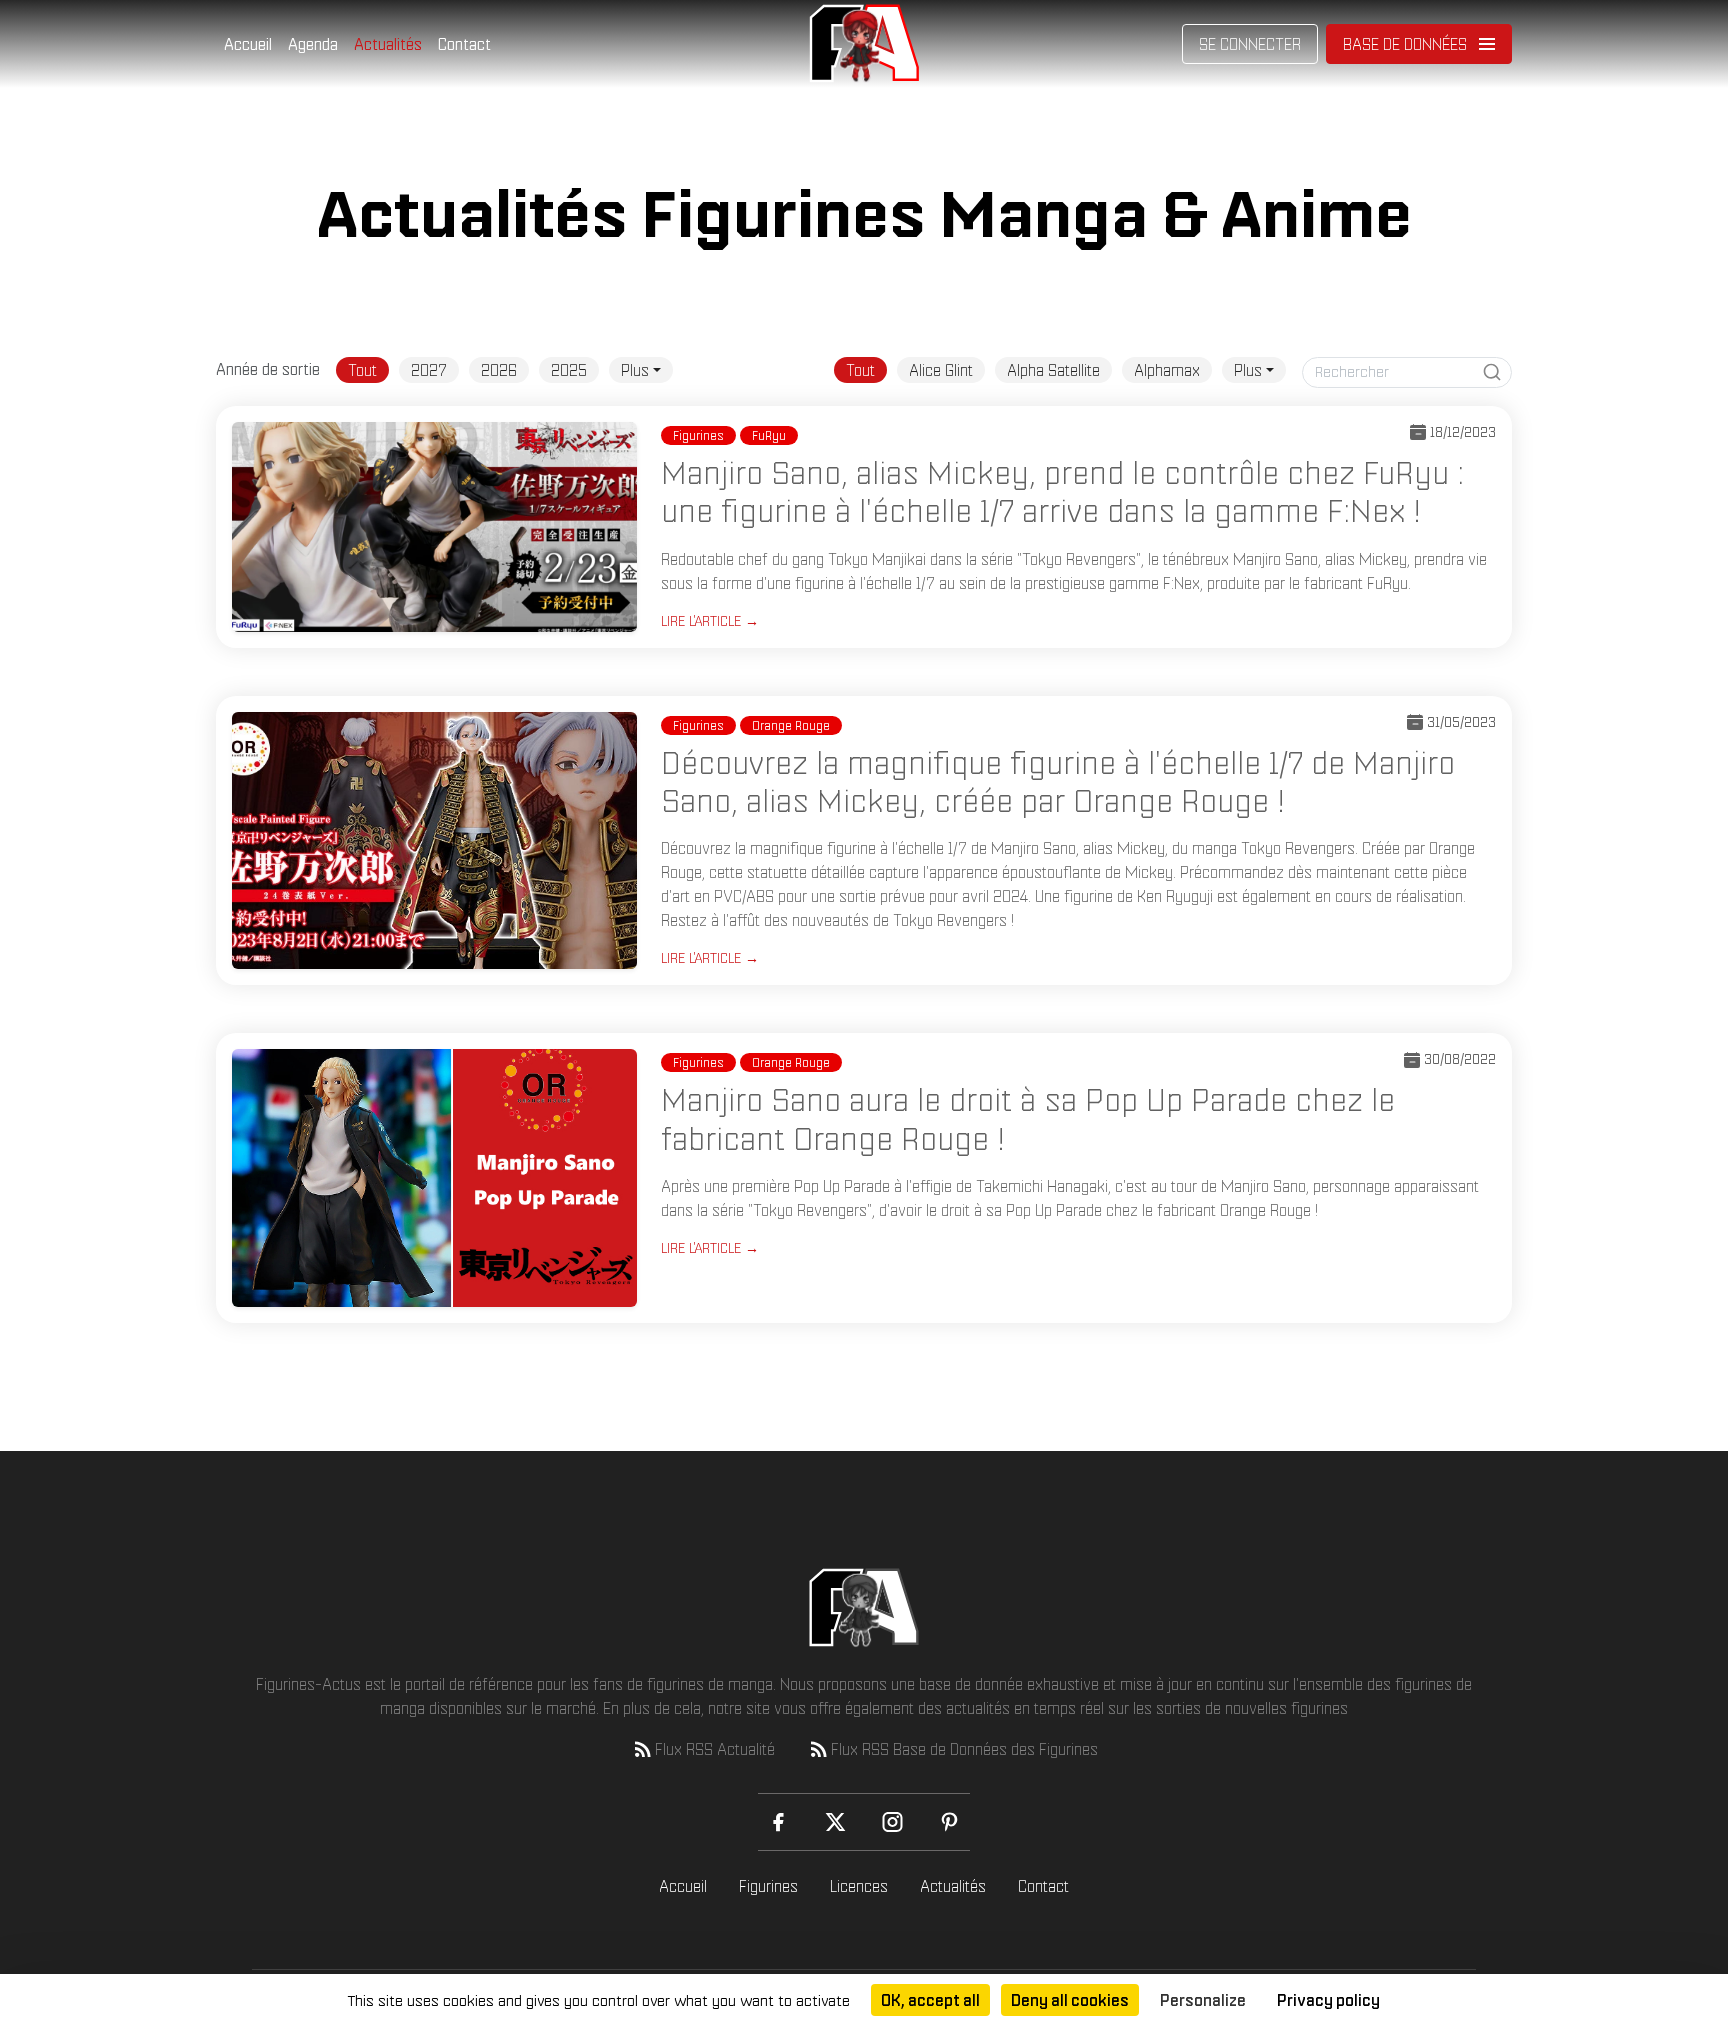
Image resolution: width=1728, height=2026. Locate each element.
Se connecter (1250, 44)
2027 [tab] (429, 370)
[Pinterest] (949, 1822)
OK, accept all (930, 2000)
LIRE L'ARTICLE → (710, 621)
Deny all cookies (1070, 2000)
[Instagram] (892, 1822)
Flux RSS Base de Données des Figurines (964, 1749)
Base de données (1405, 44)
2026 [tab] (499, 370)
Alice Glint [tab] (941, 370)
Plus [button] (635, 370)
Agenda (313, 44)
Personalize (1203, 2000)
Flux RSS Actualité (715, 1749)
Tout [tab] (362, 370)
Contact (464, 44)
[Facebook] (778, 1822)
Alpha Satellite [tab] (1053, 370)
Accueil (248, 44)
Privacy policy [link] (1328, 2000)
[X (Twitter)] (835, 1822)
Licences (859, 1886)
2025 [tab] (569, 370)
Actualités (388, 44)
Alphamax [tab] (1167, 370)
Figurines (768, 1886)
